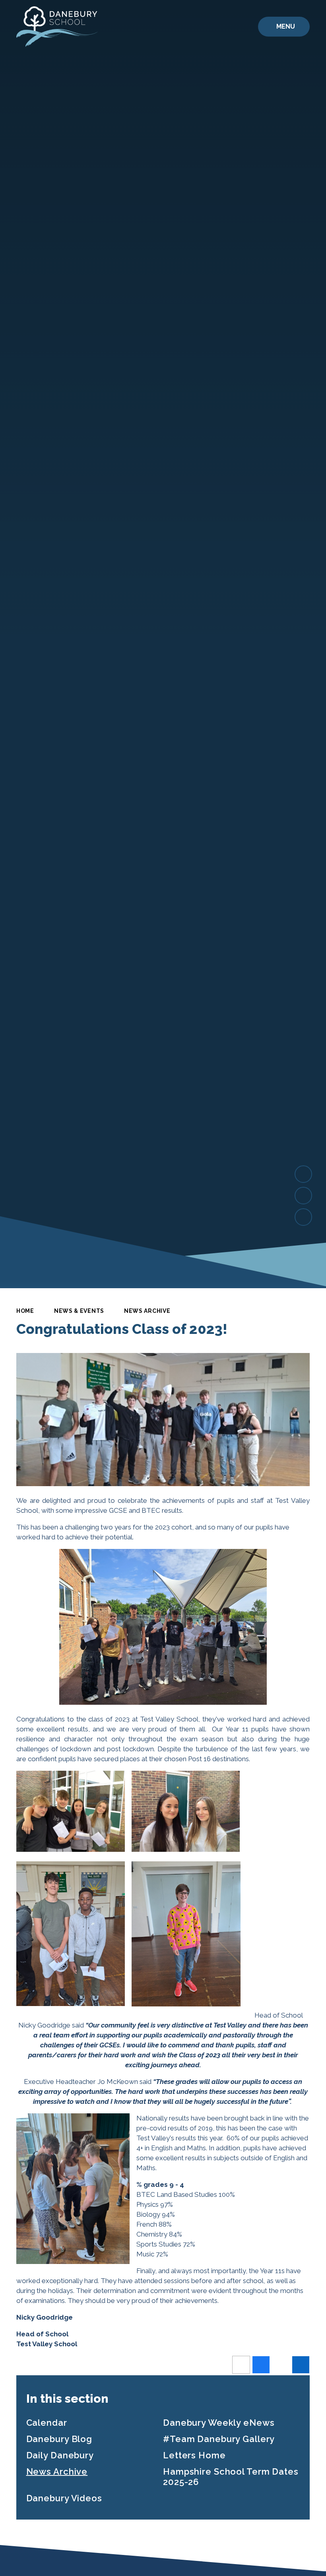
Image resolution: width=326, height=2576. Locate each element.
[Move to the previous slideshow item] (303, 1196)
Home (25, 1311)
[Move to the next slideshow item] (303, 1174)
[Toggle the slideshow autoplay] (303, 1217)
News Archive (147, 1311)
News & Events (79, 1311)
